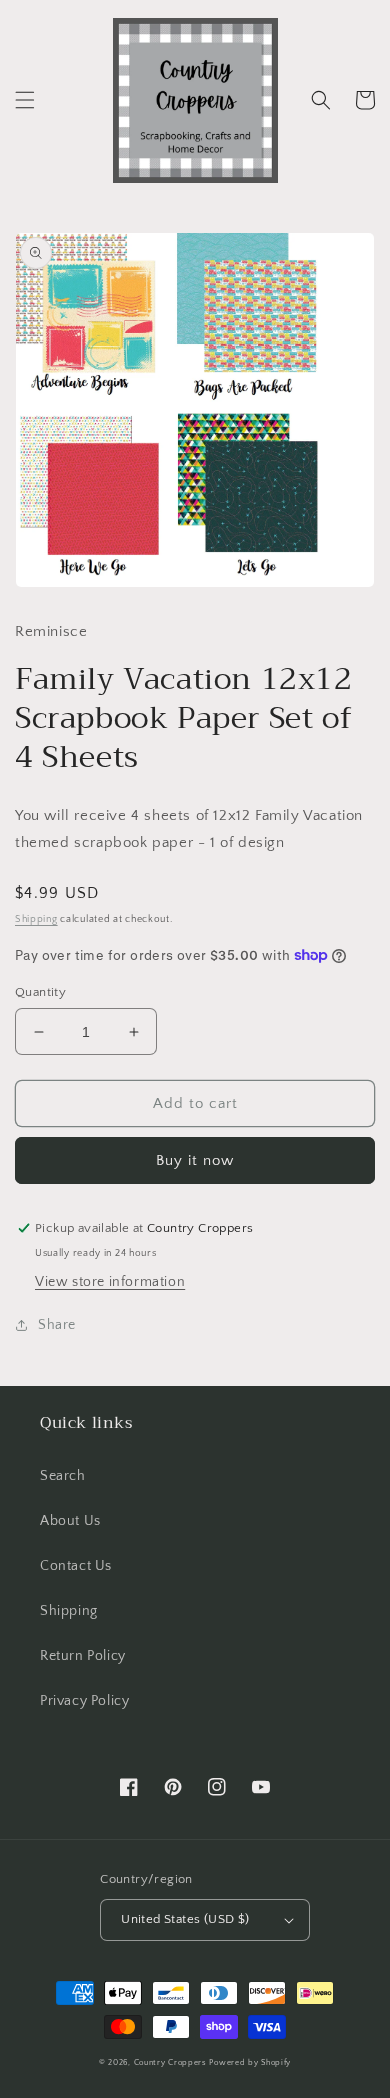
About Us (70, 1521)
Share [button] (57, 1325)
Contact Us (76, 1566)
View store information (110, 1282)
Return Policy (83, 1656)
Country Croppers (170, 2062)
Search (63, 1476)
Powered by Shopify (250, 2062)
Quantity (40, 992)
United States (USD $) (185, 1919)
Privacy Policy (84, 1701)
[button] (25, 100)
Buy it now (195, 1160)
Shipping (36, 919)
